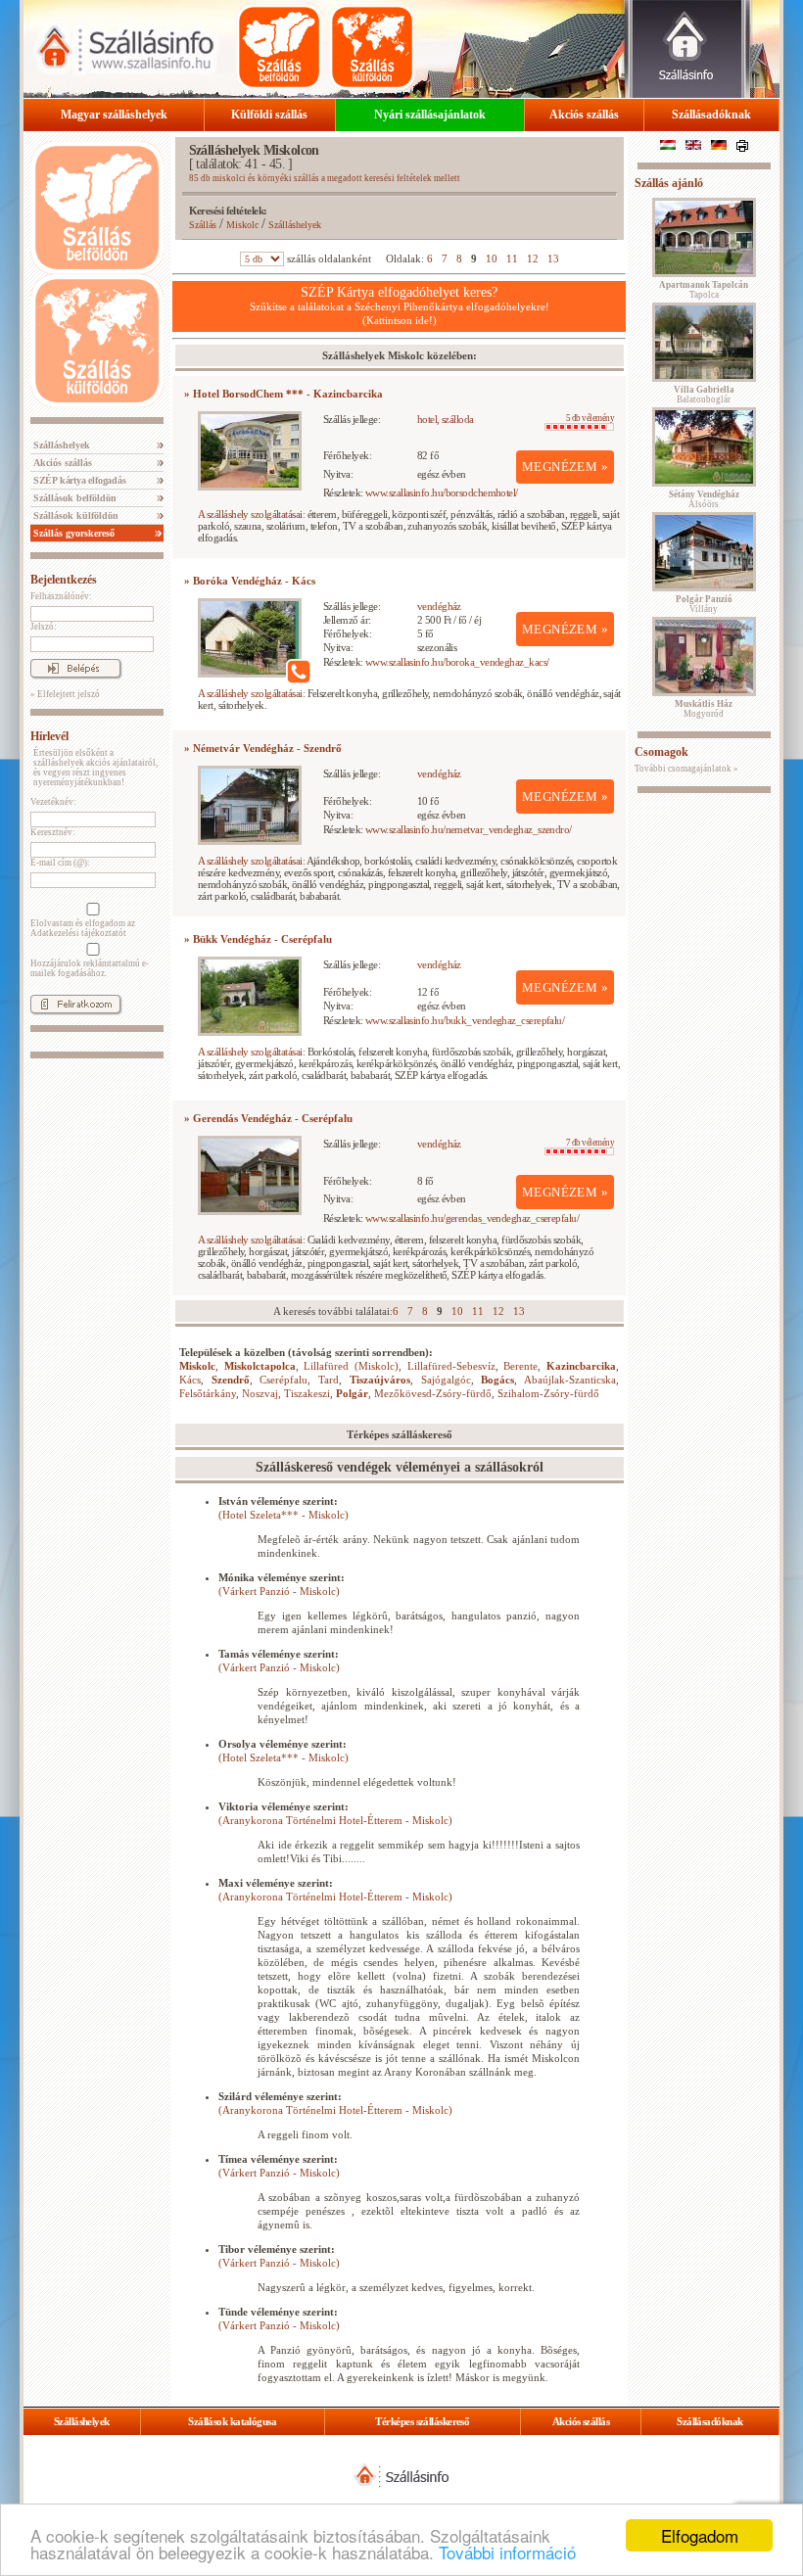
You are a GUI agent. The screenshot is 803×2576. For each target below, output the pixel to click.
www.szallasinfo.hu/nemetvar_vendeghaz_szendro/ (469, 829)
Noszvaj (260, 1393)
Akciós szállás (584, 115)
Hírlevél (49, 736)
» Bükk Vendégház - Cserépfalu (258, 939)
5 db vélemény (590, 418)
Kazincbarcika (581, 1366)
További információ (507, 2552)
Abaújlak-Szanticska (570, 1380)
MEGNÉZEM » (565, 467)
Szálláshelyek (60, 445)
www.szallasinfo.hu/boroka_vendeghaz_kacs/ (457, 662)
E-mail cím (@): (60, 863)
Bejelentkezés (64, 580)
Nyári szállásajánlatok (430, 115)
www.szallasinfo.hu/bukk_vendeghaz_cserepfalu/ (465, 1020)
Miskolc (242, 225)
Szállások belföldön (73, 498)
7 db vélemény (590, 1143)
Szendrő (231, 1380)
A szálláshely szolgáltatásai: (251, 514)
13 (553, 258)
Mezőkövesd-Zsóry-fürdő (433, 1393)
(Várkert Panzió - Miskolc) (279, 1591)
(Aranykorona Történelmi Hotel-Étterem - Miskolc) (335, 1820)
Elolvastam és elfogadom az (83, 928)
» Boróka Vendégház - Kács (250, 581)
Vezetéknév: (53, 802)
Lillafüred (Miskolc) (351, 1366)
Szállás (203, 225)
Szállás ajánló (669, 183)
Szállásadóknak (711, 115)
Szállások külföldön (74, 515)
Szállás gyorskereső (72, 533)
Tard (329, 1380)
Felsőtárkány (208, 1393)
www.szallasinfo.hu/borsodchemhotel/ (442, 492)
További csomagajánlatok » (686, 769)
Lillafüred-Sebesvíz (451, 1366)
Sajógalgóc (446, 1380)
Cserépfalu (283, 1380)
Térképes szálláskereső (422, 2421)
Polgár (352, 1393)
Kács (190, 1380)
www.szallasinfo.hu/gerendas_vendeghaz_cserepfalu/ (472, 1218)
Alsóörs (704, 499)
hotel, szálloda (446, 419)
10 (492, 258)
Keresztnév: (53, 832)
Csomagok (661, 752)
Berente (520, 1366)
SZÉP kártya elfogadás (78, 480)
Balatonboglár (704, 395)
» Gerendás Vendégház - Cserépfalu (268, 1118)
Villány (704, 604)
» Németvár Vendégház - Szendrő (263, 748)
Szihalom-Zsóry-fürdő (548, 1393)
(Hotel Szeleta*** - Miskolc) (283, 1515)
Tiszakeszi (307, 1393)
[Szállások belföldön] (279, 47)
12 (533, 258)
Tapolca (704, 290)
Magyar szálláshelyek (114, 115)
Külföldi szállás (269, 115)
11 (512, 258)
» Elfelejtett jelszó (65, 694)
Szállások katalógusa (232, 2421)
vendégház (439, 606)
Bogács (497, 1380)
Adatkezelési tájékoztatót (78, 933)
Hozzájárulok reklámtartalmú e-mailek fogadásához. (90, 968)
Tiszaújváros (380, 1380)
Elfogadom (700, 2535)
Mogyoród (704, 709)
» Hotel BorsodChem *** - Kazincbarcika (283, 394)
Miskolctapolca (260, 1366)
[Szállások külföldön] (372, 47)
